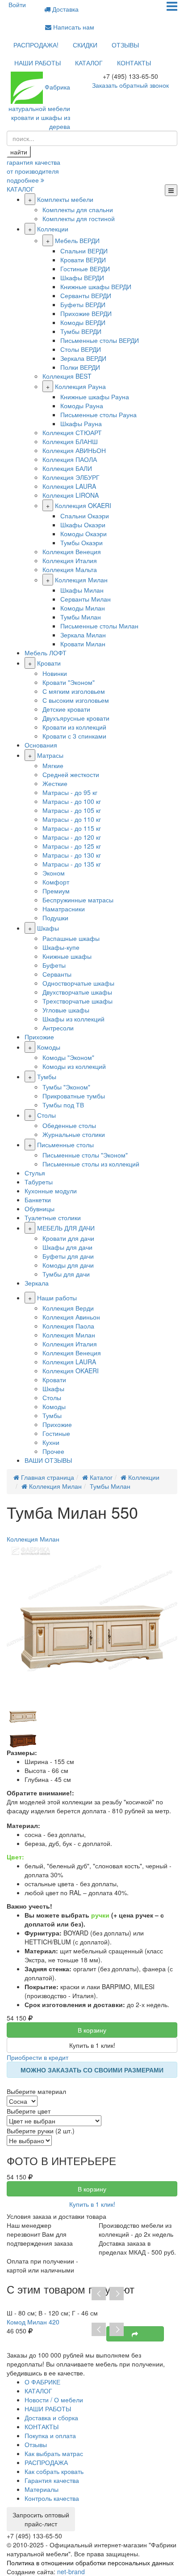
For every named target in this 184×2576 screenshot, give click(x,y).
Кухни (51, 1442)
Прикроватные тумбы (74, 1096)
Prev (99, 2294)
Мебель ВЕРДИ (77, 240)
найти (19, 152)
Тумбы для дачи (66, 1274)
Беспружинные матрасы (78, 900)
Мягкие (53, 765)
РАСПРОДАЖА (46, 2462)
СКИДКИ (85, 45)
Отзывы (36, 2444)
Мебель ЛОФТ (46, 653)
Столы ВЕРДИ (81, 349)
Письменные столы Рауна (98, 414)
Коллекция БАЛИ (67, 468)
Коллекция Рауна (80, 386)
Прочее (53, 1451)
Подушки (55, 918)
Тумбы (47, 1077)
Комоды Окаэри (84, 534)
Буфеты (54, 965)
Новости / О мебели (54, 2400)
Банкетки (38, 1200)
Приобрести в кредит (38, 2057)
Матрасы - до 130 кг (72, 855)
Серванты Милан (86, 599)
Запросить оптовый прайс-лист (41, 2519)
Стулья (35, 1173)
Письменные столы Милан (99, 626)
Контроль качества (52, 2498)
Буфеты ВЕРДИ (83, 304)
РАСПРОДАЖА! (36, 45)
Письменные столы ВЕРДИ (100, 340)
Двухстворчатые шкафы (77, 992)
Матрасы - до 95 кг (70, 792)
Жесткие (55, 783)
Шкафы (48, 928)
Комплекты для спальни (78, 209)
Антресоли (58, 1028)
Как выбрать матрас (54, 2453)
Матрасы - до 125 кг (72, 846)
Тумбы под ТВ (63, 1105)
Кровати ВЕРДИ (83, 260)
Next (117, 2294)
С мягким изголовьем (74, 691)
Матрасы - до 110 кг (72, 819)
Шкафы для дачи (67, 1247)
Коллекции (53, 229)
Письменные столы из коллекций (91, 1164)
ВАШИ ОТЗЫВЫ (48, 1460)
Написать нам (73, 27)
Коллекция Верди (68, 1308)
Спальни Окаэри (85, 516)
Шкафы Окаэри (83, 525)
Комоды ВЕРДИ (83, 322)
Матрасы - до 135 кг (72, 864)
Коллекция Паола (68, 1326)
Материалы (42, 2489)
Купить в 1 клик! (92, 2045)
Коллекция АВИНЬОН (74, 450)
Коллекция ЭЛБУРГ (71, 477)
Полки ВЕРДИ (80, 367)
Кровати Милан (83, 644)
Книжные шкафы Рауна (95, 397)
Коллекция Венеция (72, 551)
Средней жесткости (71, 774)
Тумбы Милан (81, 617)
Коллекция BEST (67, 376)
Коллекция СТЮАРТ (72, 432)
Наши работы (57, 1298)
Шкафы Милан (82, 590)
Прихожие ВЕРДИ (86, 313)
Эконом (54, 873)
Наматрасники (64, 909)
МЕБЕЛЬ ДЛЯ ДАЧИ (66, 1228)
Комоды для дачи (68, 1265)
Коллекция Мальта (70, 569)
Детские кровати (66, 709)
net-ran (71, 2572)
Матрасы (50, 755)
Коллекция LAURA (69, 486)
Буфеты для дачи (68, 1256)
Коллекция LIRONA (71, 495)
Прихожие (39, 1037)
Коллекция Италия (70, 560)
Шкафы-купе (61, 947)
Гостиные (56, 1433)
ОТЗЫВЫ (125, 45)
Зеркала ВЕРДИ (83, 358)
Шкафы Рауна (81, 423)
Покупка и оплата (50, 2435)
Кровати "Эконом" (69, 682)
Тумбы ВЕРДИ (81, 331)
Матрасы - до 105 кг (72, 810)
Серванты (57, 974)
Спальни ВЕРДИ (84, 251)
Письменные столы (65, 1145)
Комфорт (56, 882)
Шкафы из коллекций (73, 1019)
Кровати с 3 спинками (74, 736)
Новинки (55, 673)
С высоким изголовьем (76, 700)
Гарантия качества (52, 2480)
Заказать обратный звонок (130, 85)
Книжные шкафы (67, 956)
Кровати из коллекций (74, 727)
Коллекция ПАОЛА (70, 459)
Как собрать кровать (54, 2471)
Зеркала (37, 1283)
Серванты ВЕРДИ (86, 295)
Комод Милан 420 (33, 2322)
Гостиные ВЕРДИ (85, 269)
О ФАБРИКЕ (42, 2382)
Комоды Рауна (82, 406)
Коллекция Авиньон (71, 1317)
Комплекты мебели (65, 199)
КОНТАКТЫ (134, 63)
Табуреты (39, 1182)
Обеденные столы (69, 1125)
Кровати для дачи (68, 1238)
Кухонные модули (51, 1191)
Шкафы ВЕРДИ (82, 278)
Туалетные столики (53, 1218)
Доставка (65, 9)
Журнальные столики (74, 1134)
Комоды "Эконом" (68, 1057)
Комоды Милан (83, 608)
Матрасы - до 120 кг (72, 837)
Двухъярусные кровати (76, 718)
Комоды (49, 1047)
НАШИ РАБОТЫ (38, 63)
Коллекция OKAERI (83, 505)
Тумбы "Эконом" (66, 1087)
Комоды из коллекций (74, 1066)
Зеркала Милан (83, 635)
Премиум (56, 891)
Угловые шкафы (66, 1010)
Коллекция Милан (81, 580)
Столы (46, 1115)
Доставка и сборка (51, 2418)
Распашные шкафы (71, 938)
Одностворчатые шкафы (78, 983)
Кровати (49, 663)
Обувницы (40, 1209)
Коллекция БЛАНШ (70, 441)
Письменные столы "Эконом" (85, 1155)
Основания (41, 745)
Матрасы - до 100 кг (72, 801)
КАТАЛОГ (89, 63)
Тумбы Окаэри (82, 543)
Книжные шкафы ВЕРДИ (96, 286)
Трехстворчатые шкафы (77, 1001)
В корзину (92, 2030)
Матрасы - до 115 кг (72, 828)
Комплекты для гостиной (79, 218)
